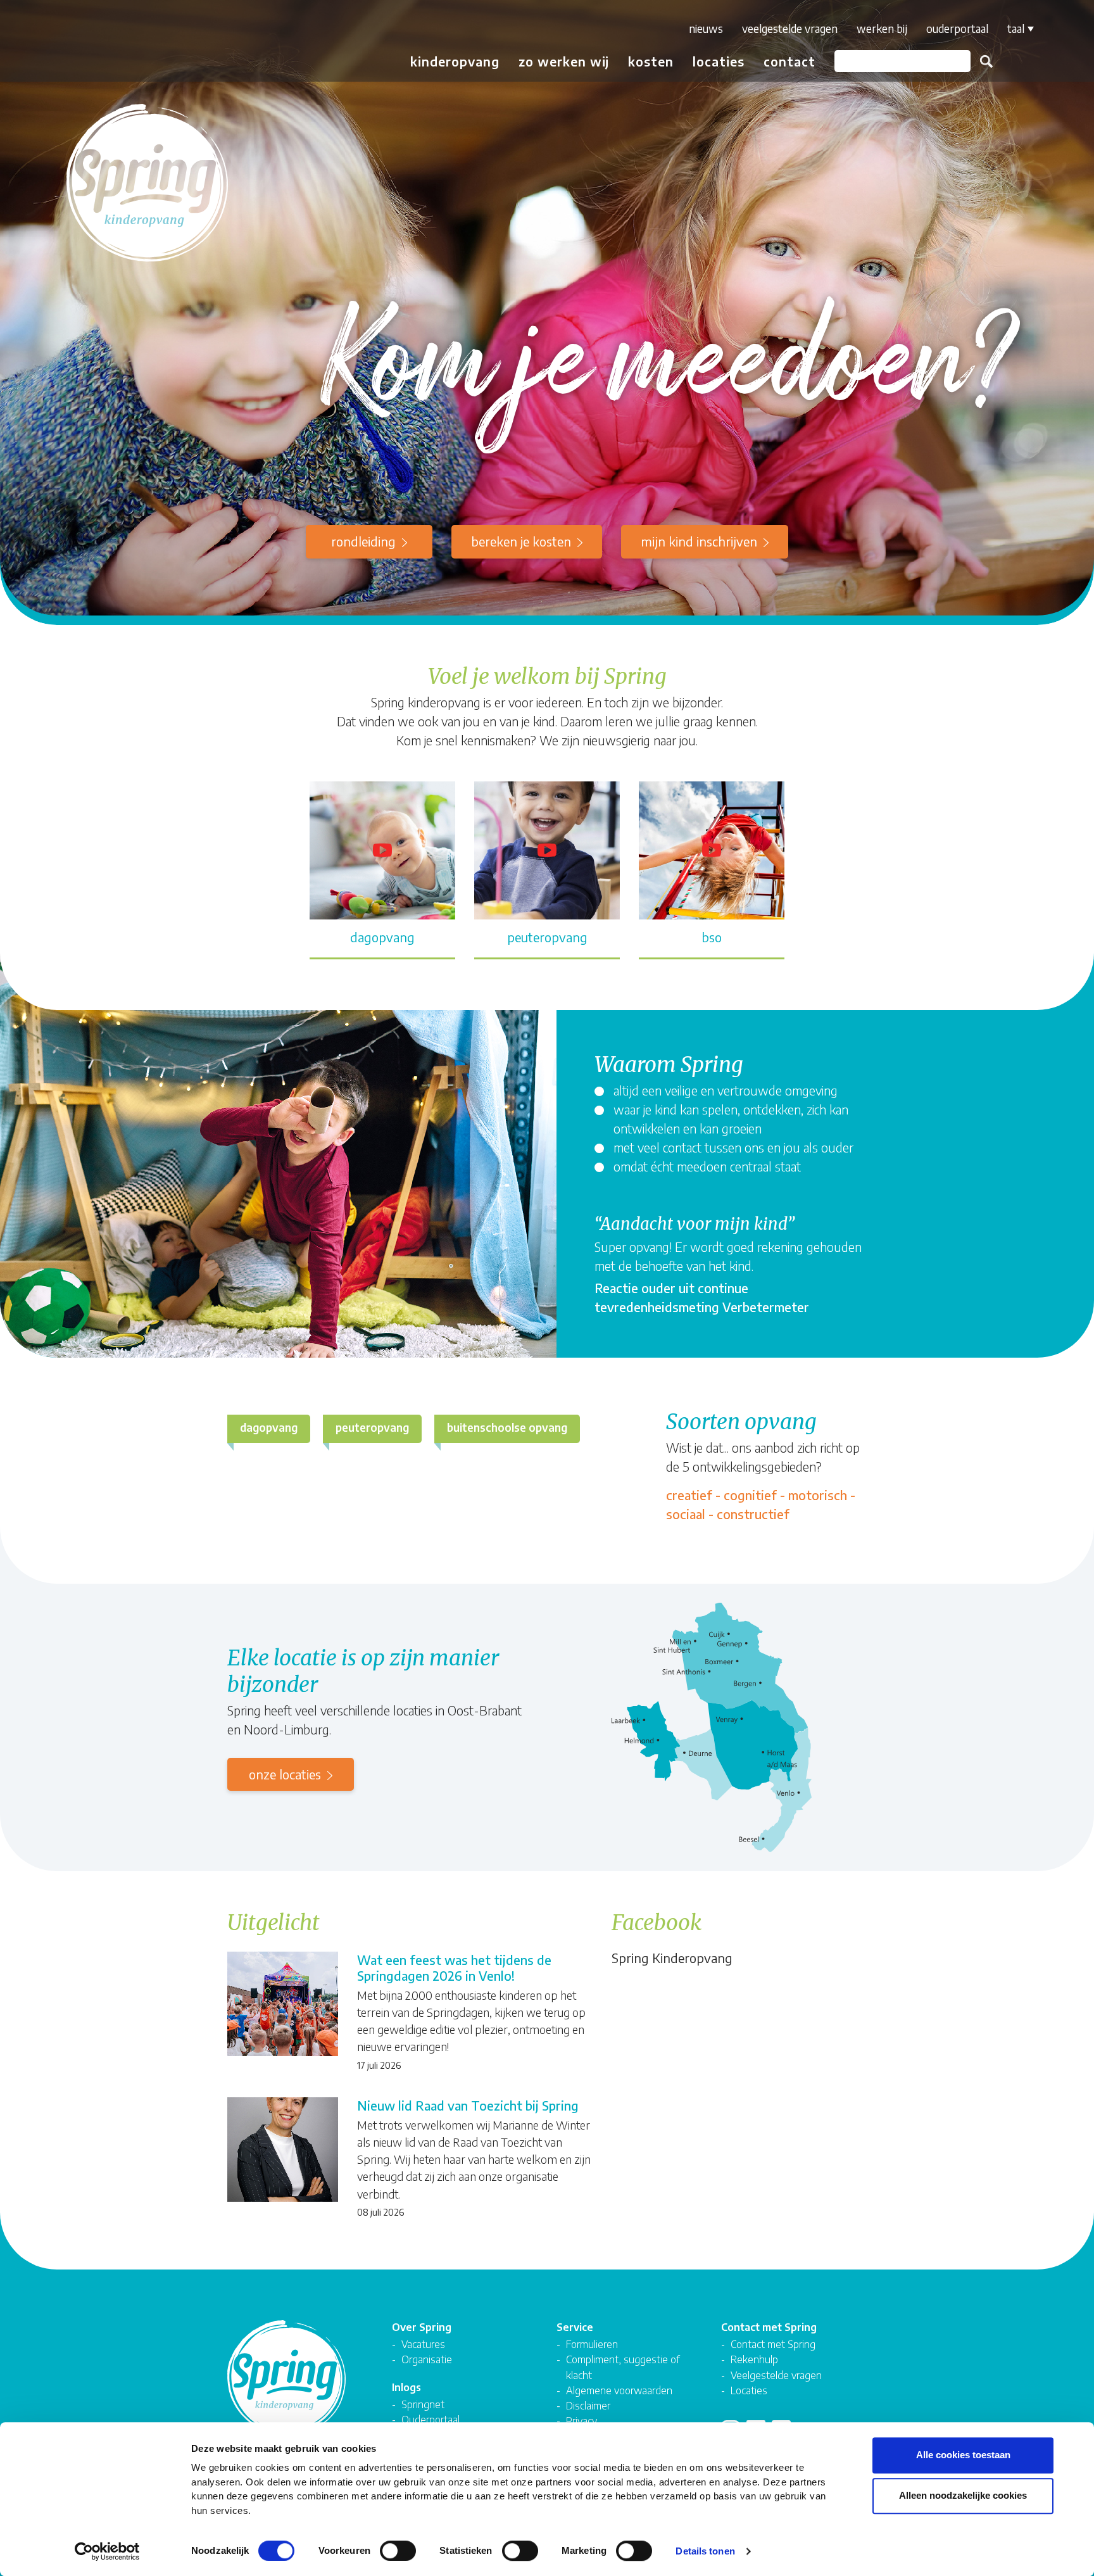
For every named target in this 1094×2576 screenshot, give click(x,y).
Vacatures (423, 2344)
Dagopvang (269, 1427)
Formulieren (592, 2344)
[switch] (398, 2551)
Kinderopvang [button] (455, 61)
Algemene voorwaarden (619, 2390)
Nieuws (706, 28)
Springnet (423, 2404)
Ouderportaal (957, 28)
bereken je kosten (521, 541)
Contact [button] (789, 61)
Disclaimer (588, 2405)
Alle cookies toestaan (963, 2455)
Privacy (582, 2421)
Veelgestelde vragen (790, 28)
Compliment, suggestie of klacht (623, 2367)
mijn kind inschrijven (699, 541)
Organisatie (427, 2359)
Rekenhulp (754, 2359)
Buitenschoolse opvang (507, 1427)
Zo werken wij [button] (564, 61)
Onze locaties (285, 1774)
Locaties (719, 61)
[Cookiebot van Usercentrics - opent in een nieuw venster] (107, 2551)
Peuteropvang (372, 1427)
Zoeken (986, 61)
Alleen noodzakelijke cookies (963, 2495)
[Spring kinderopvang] (86, 46)
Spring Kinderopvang (672, 1958)
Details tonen (705, 2551)
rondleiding (363, 541)
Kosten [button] (651, 61)
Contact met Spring (773, 2344)
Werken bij (882, 28)
